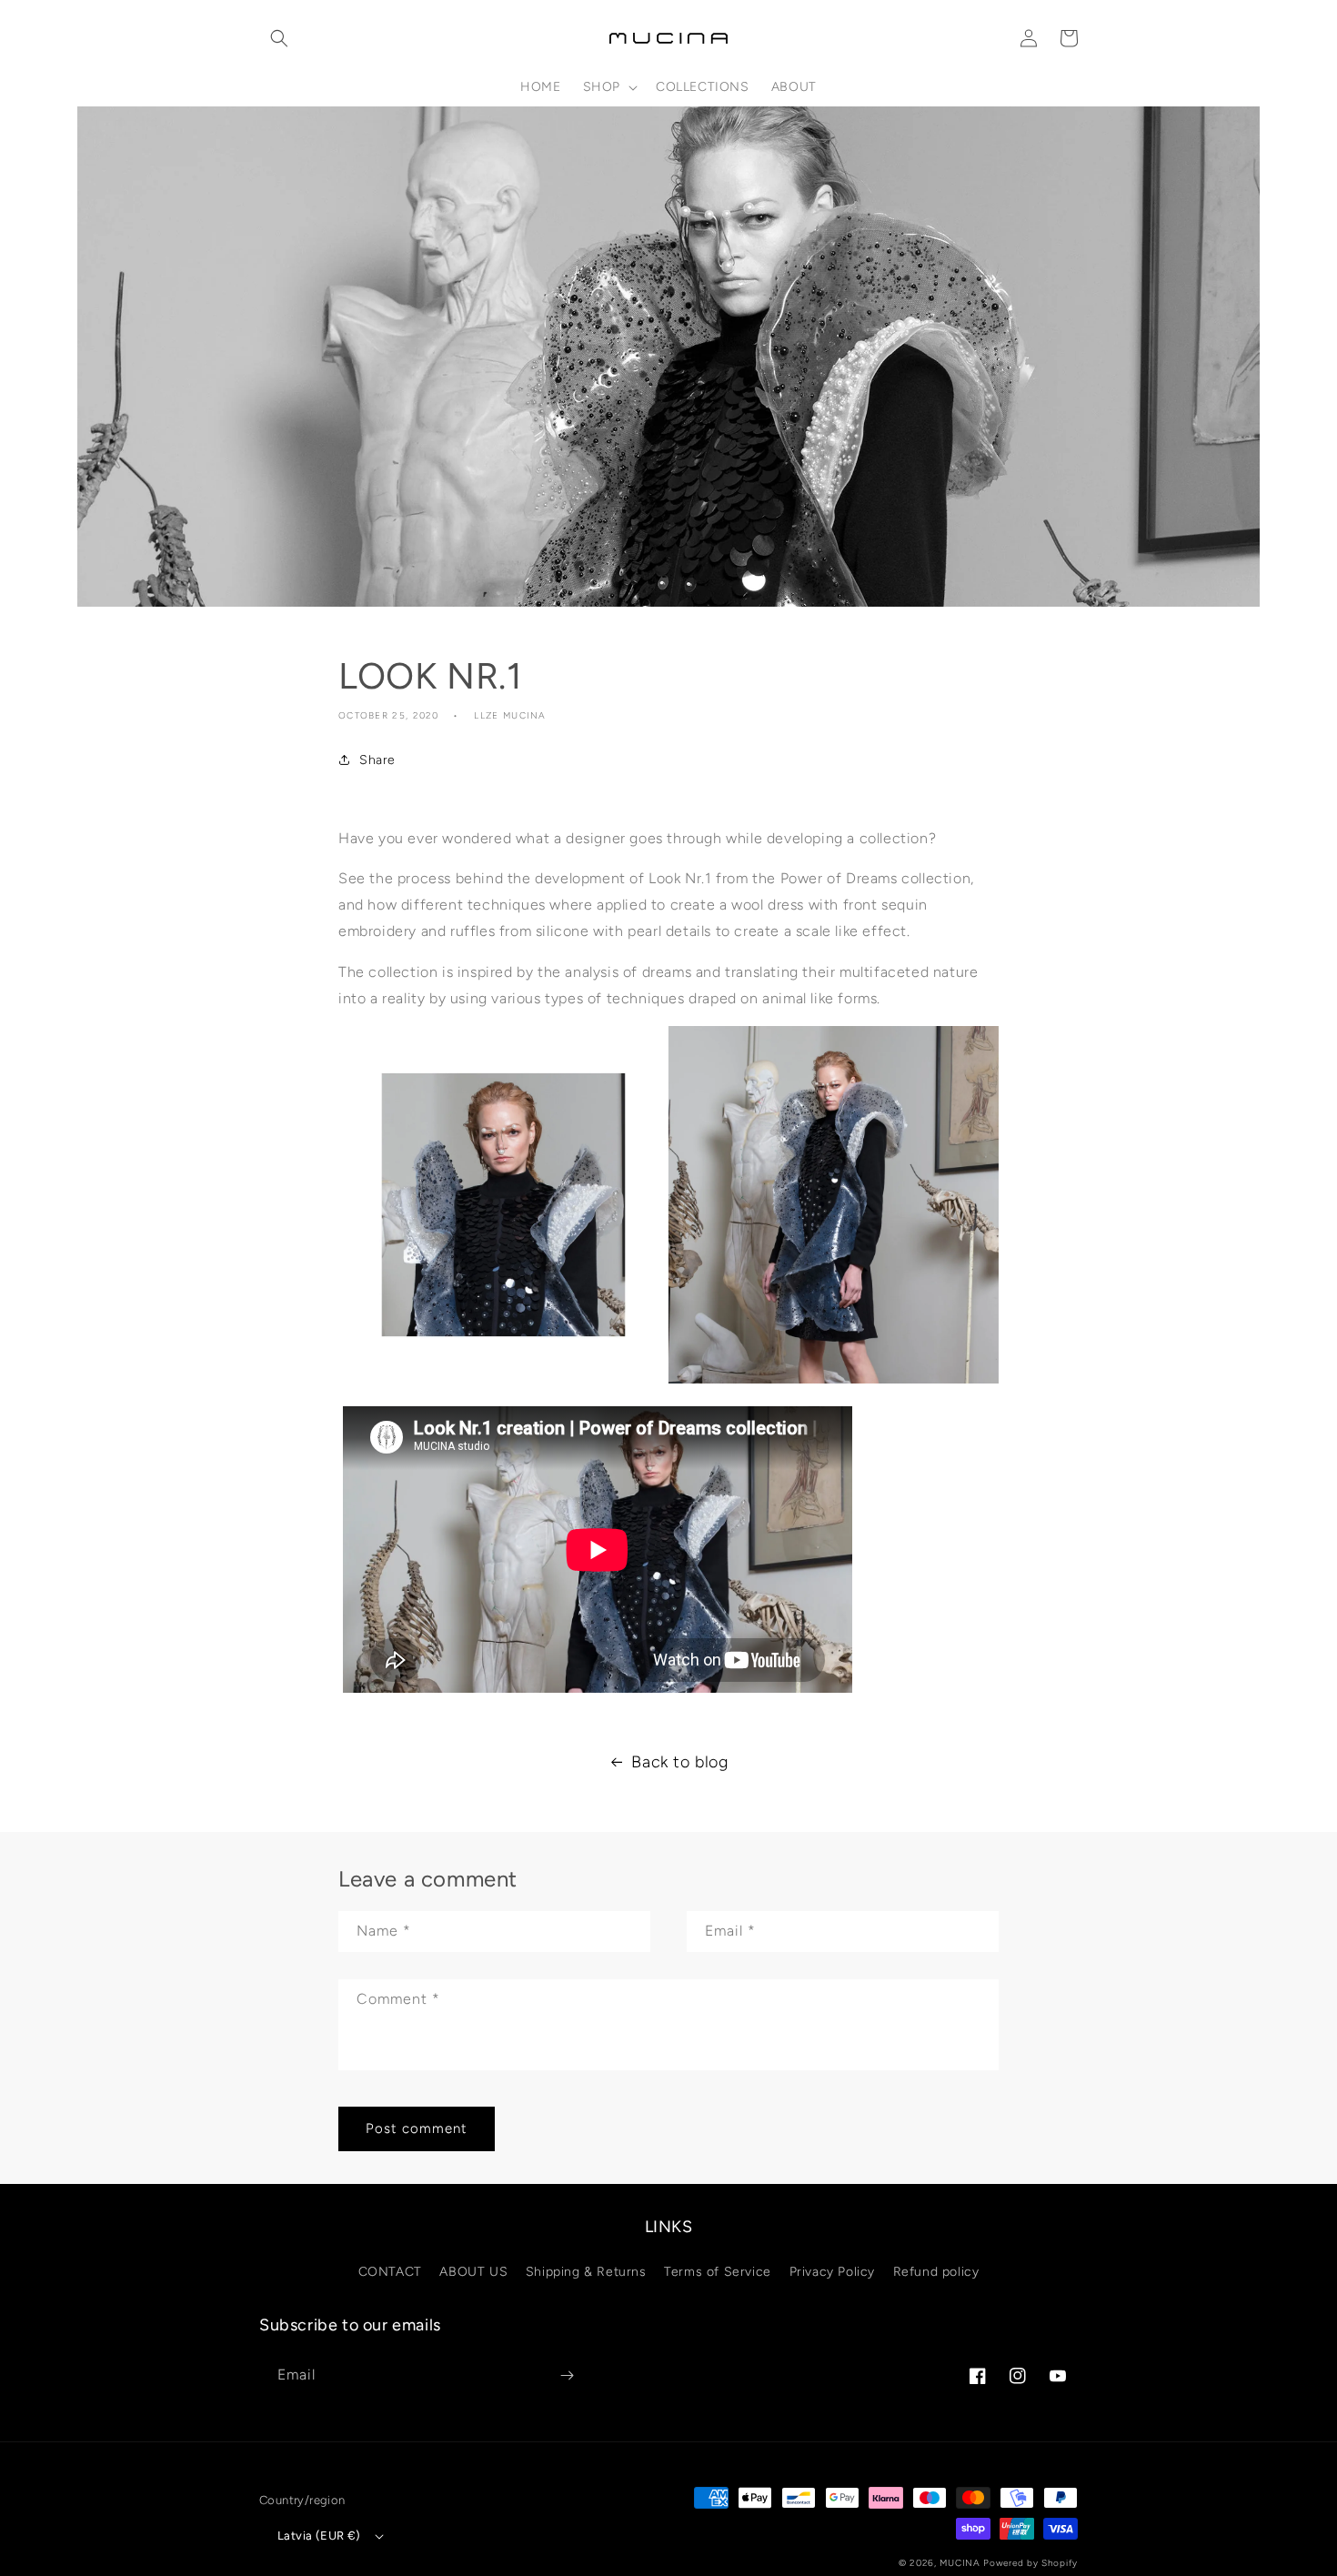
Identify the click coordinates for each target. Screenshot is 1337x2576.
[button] (279, 38)
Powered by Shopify (1030, 2563)
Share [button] (377, 760)
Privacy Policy (832, 2272)
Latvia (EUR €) (319, 2536)
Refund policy (936, 2272)
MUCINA (960, 2563)
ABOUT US (473, 2272)
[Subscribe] (567, 2375)
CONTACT (390, 2272)
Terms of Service (718, 2272)
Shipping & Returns (586, 2272)
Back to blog (679, 1762)
